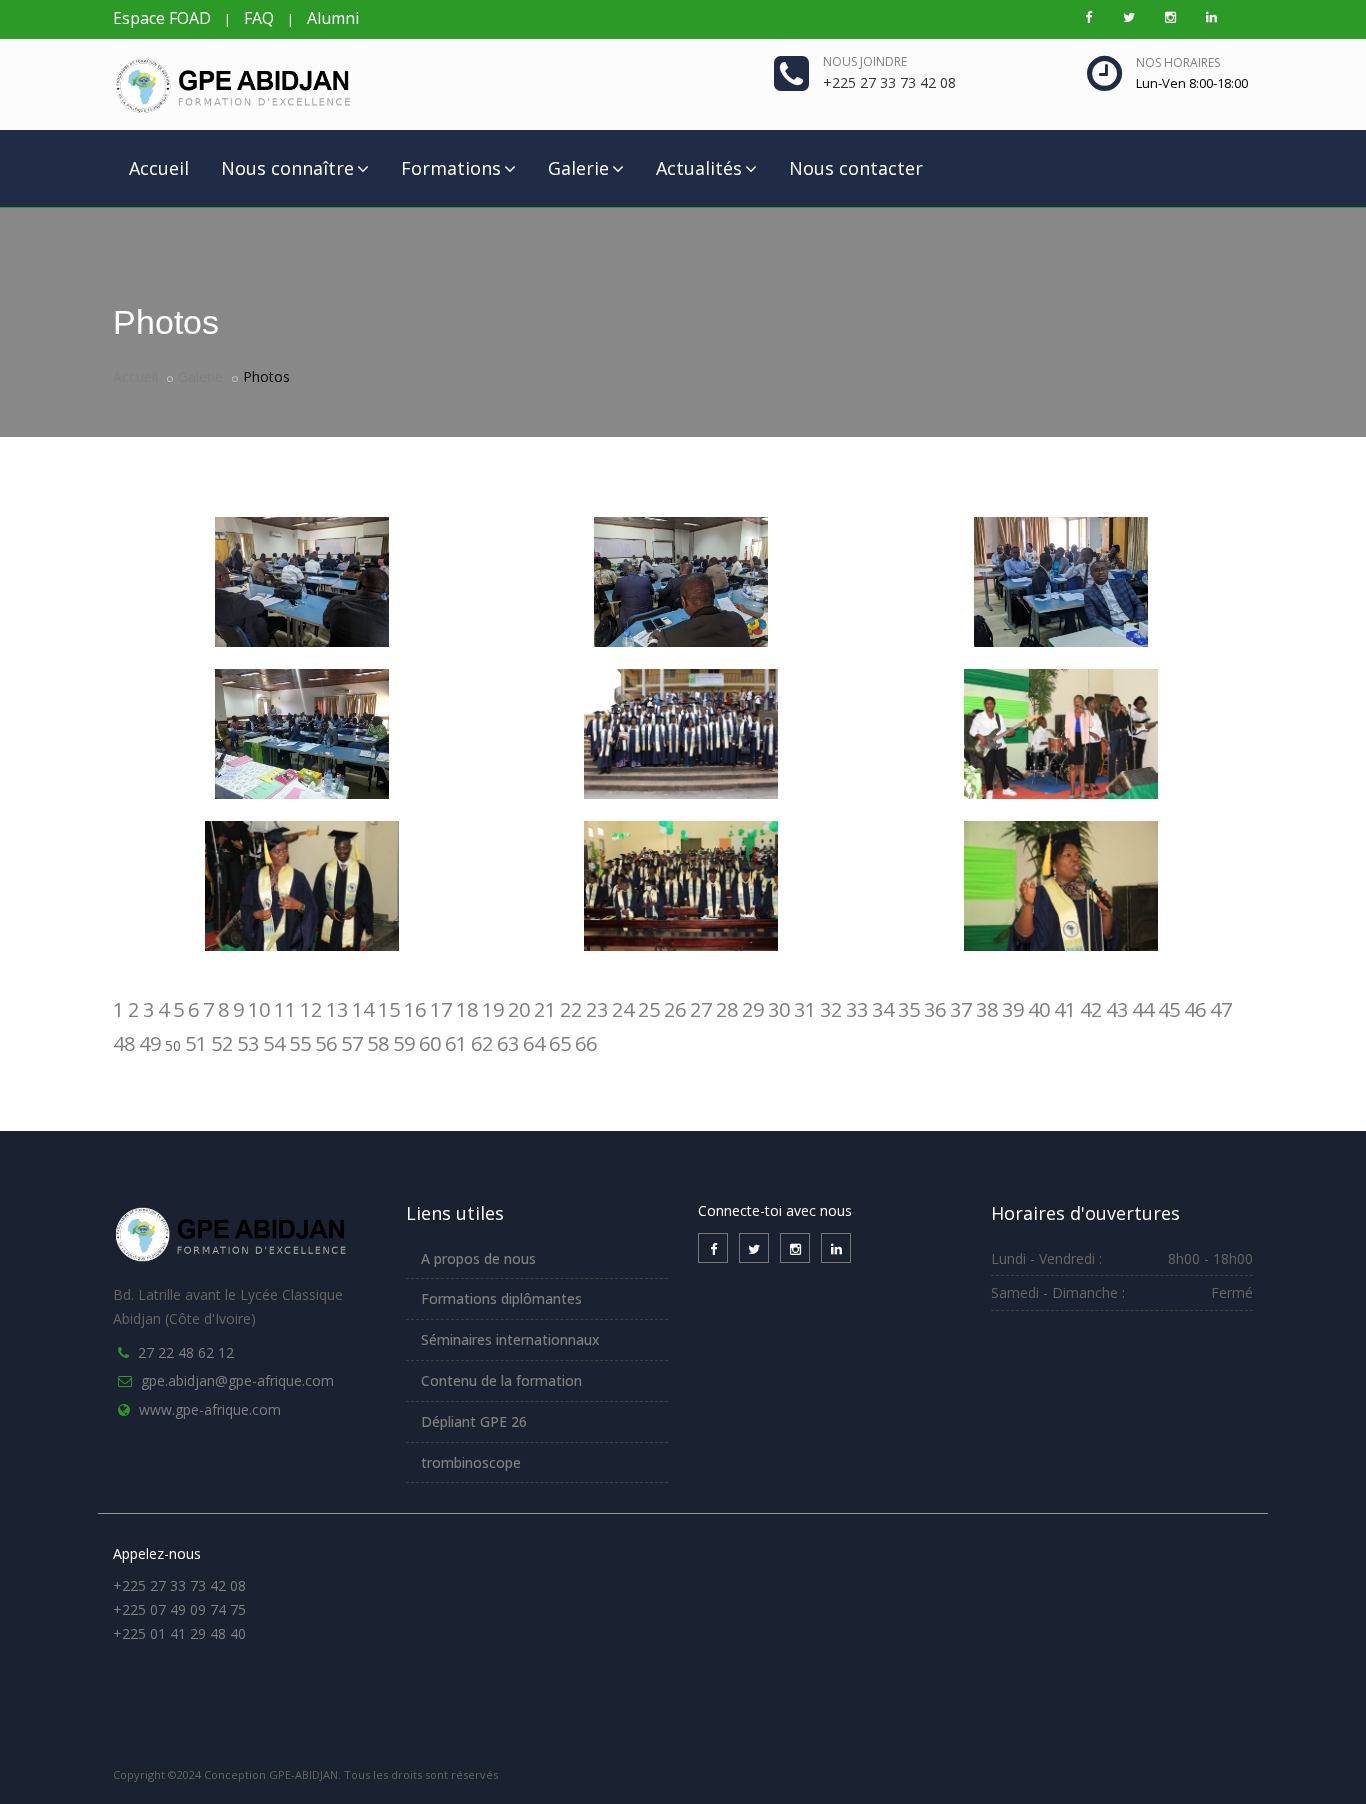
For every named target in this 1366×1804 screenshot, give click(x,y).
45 (1169, 1009)
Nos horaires (1178, 62)
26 (675, 1009)
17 (441, 1009)
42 (1091, 1009)
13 (337, 1009)
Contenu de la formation (501, 1380)
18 (467, 1009)
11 (285, 1009)
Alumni (333, 18)
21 (545, 1009)
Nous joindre (865, 61)
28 (727, 1009)
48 (124, 1043)
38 (987, 1009)
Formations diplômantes (501, 1298)
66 (586, 1043)
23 (597, 1009)
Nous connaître (287, 168)
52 (222, 1043)
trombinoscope (471, 1462)
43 (1117, 1009)
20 (519, 1009)
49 (150, 1043)
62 (482, 1043)
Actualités (699, 168)
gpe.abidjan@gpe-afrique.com (237, 1380)
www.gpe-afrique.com (210, 1409)
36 (935, 1009)
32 (831, 1009)
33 (857, 1009)
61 (456, 1043)
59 (404, 1043)
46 (1195, 1009)
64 (534, 1043)
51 (196, 1043)
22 (571, 1009)
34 (883, 1009)
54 (274, 1043)
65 (560, 1043)
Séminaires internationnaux (510, 1339)
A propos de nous (478, 1258)
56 (326, 1043)
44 (1143, 1009)
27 (701, 1009)
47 (1221, 1009)
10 (259, 1009)
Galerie (578, 168)
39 (1013, 1009)
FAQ (259, 18)
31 (805, 1009)
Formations (451, 168)
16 (415, 1009)
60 (430, 1043)
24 (623, 1009)
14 (363, 1009)
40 (1039, 1009)
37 (961, 1009)
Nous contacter (856, 168)
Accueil (159, 168)
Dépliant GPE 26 (474, 1421)
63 (508, 1043)
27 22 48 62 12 (186, 1352)
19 (493, 1009)
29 (753, 1009)
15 (389, 1009)
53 (248, 1043)
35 (909, 1009)
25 (649, 1009)
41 (1065, 1009)
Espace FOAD (162, 18)
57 (352, 1043)
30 (779, 1009)
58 (378, 1043)
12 (311, 1009)
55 (300, 1043)
